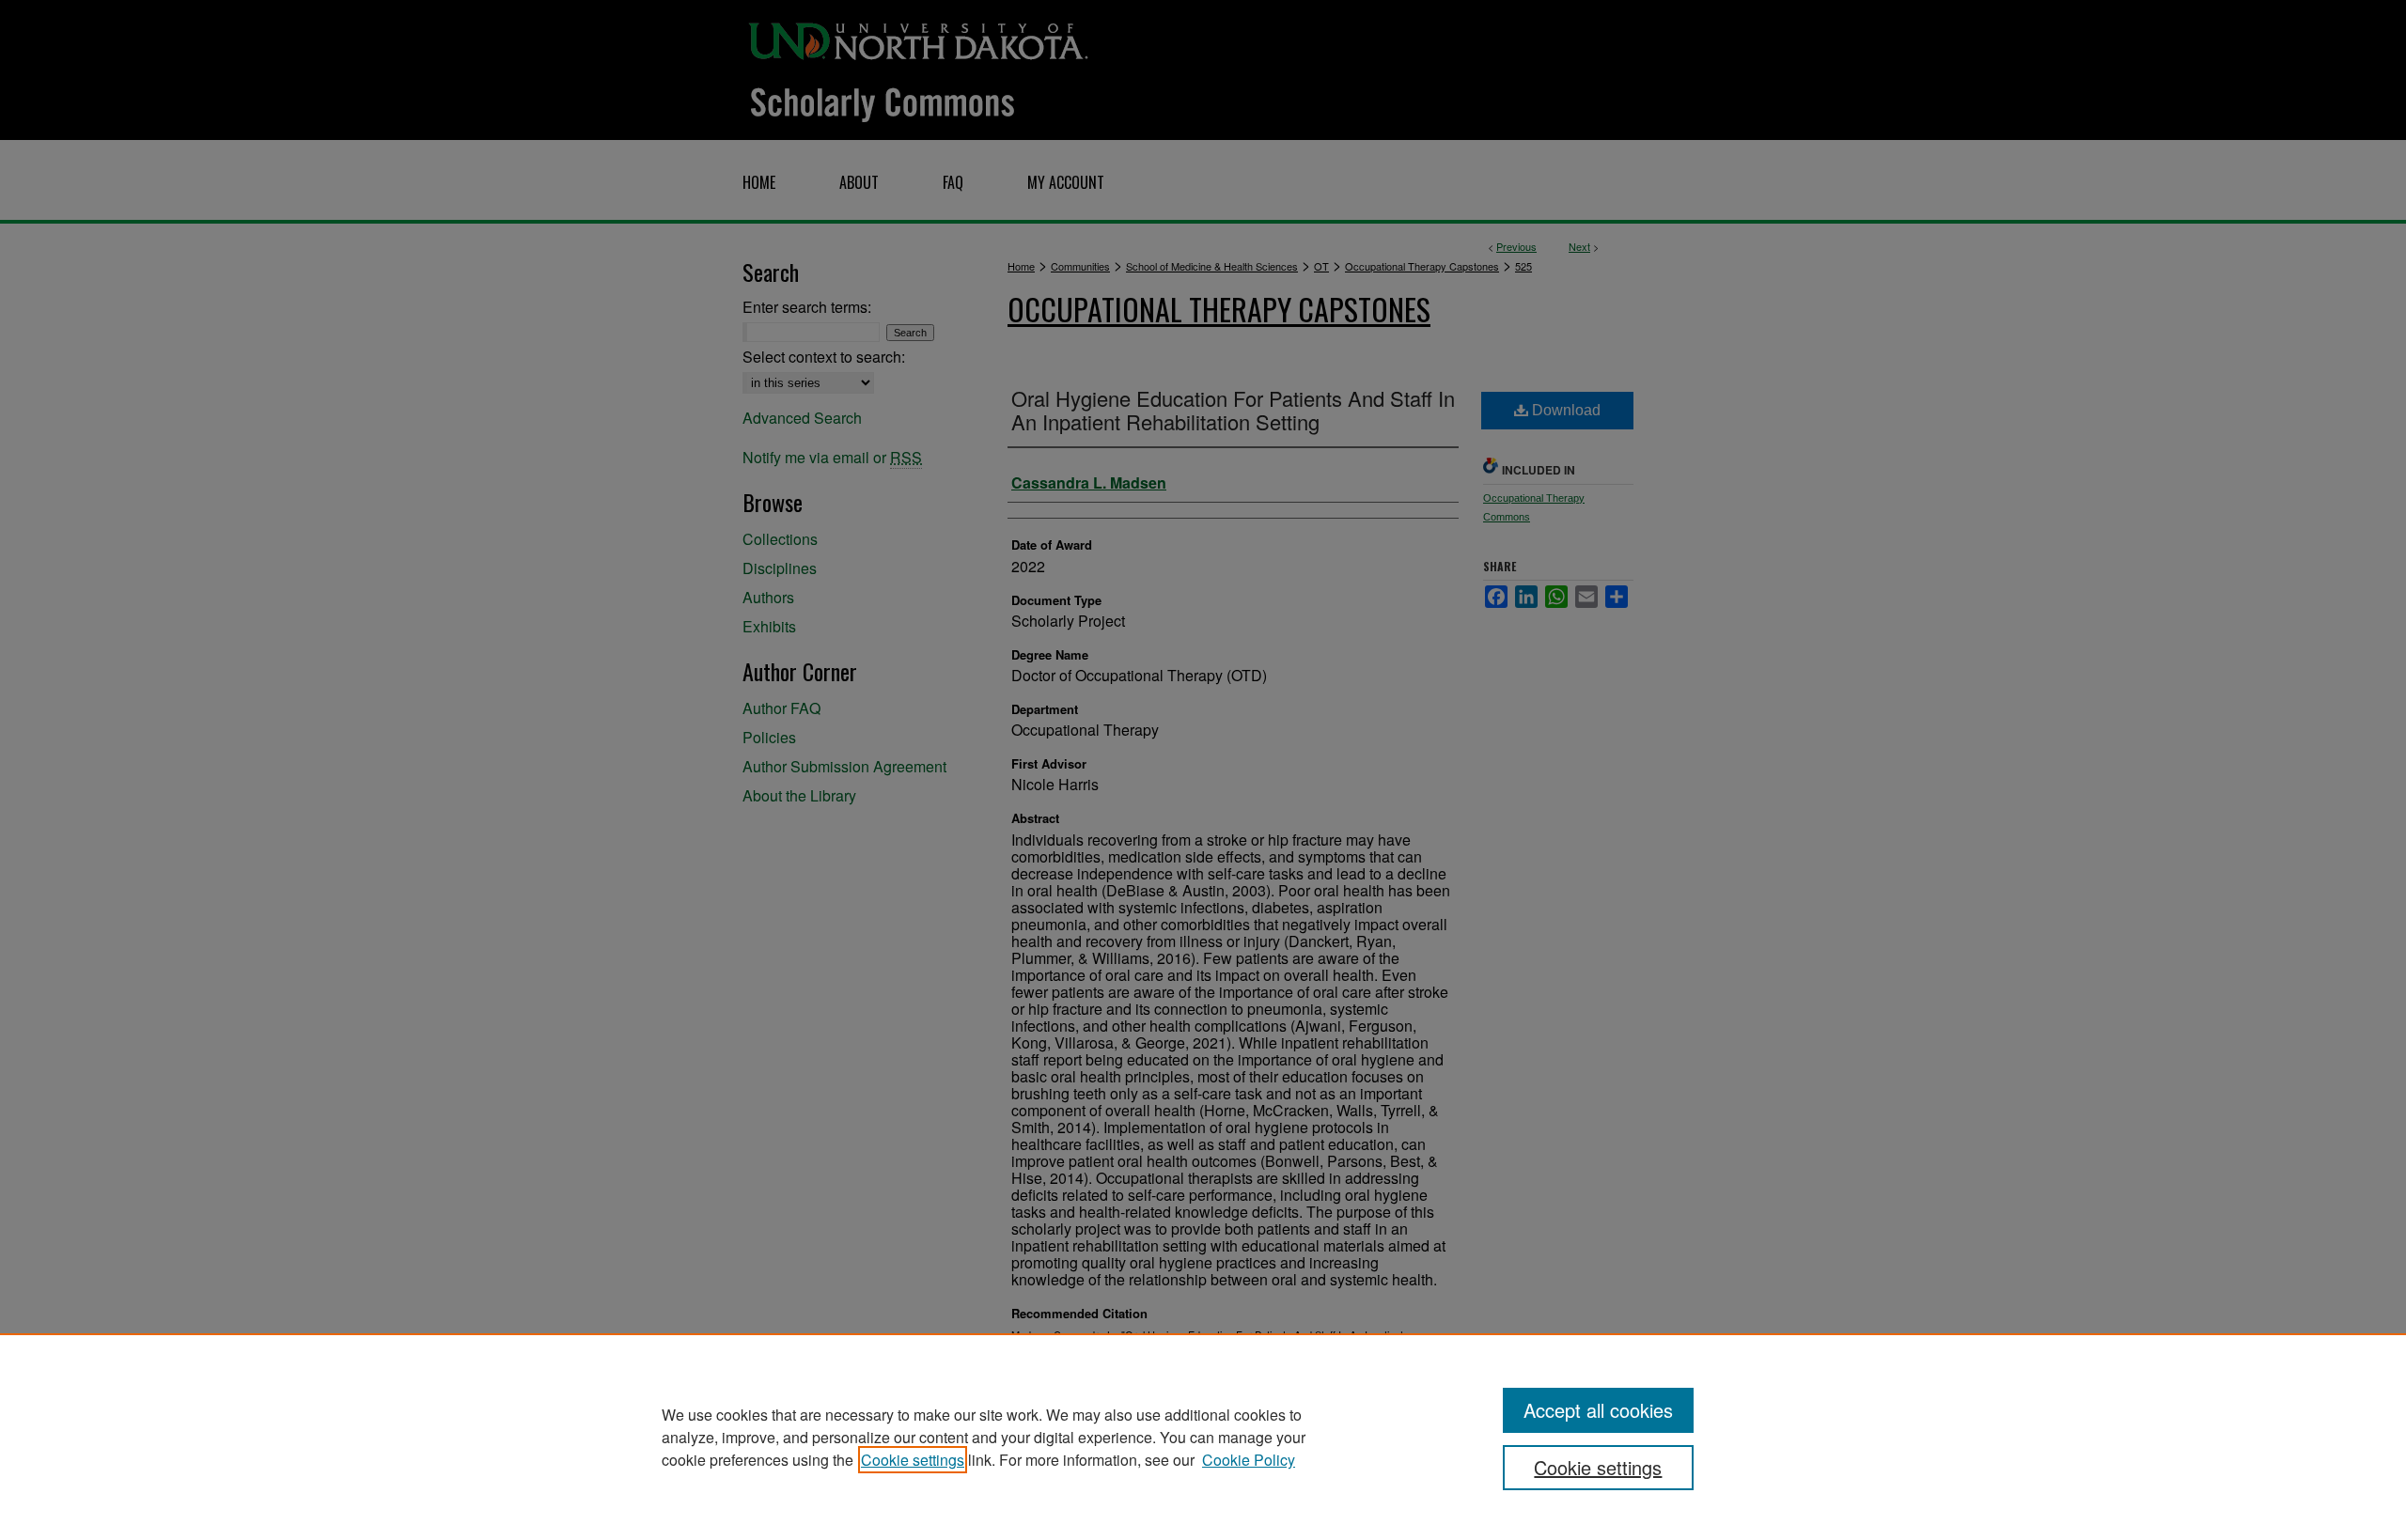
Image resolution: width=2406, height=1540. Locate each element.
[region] (1203, 1437)
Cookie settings (913, 1460)
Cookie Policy (1249, 1460)
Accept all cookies (1598, 1410)
